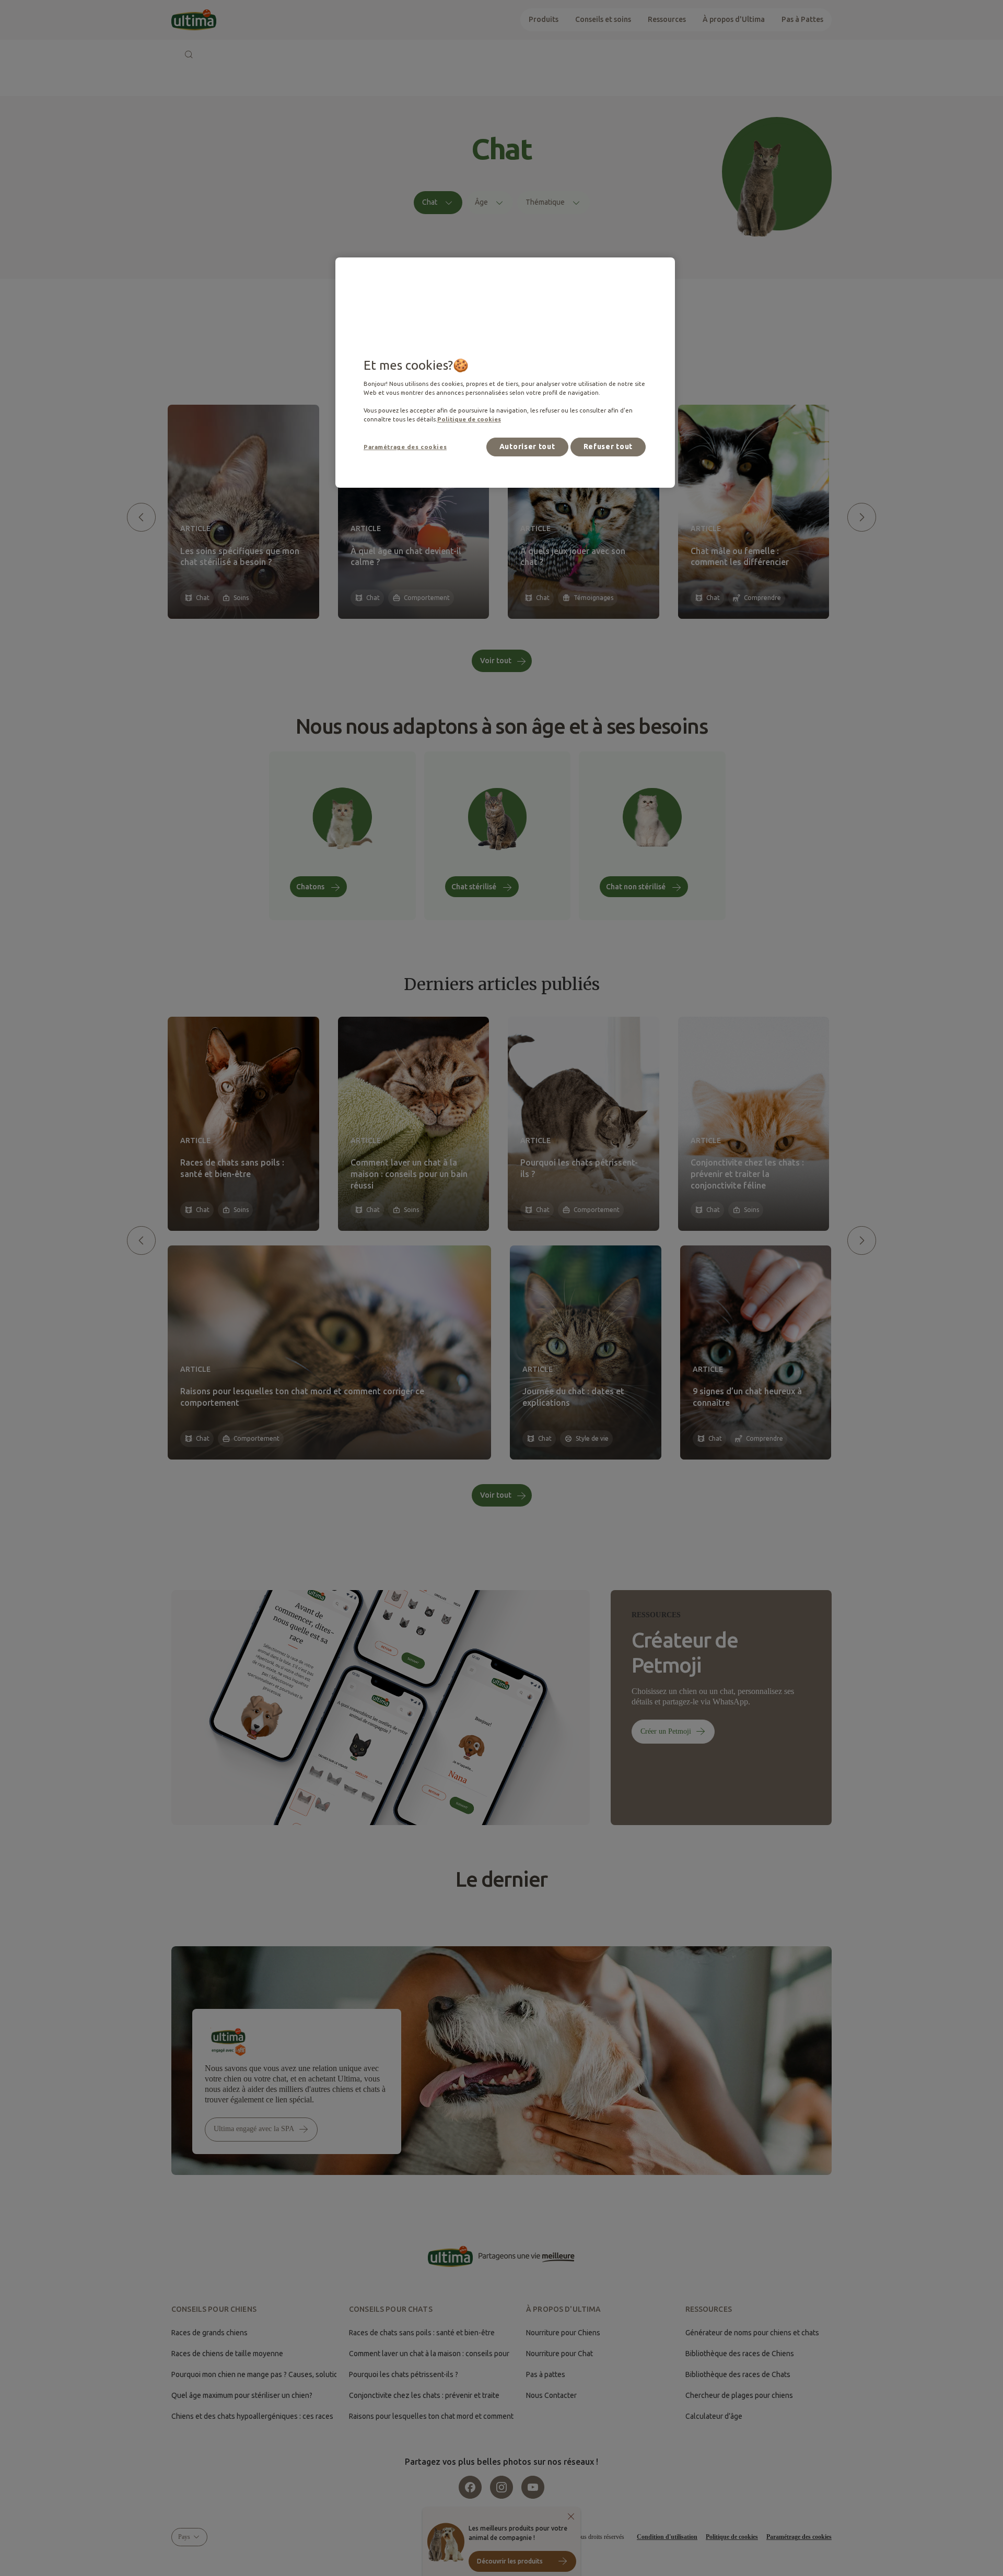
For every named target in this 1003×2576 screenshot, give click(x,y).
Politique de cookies (469, 419)
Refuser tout (608, 446)
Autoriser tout (527, 446)
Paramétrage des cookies (405, 447)
